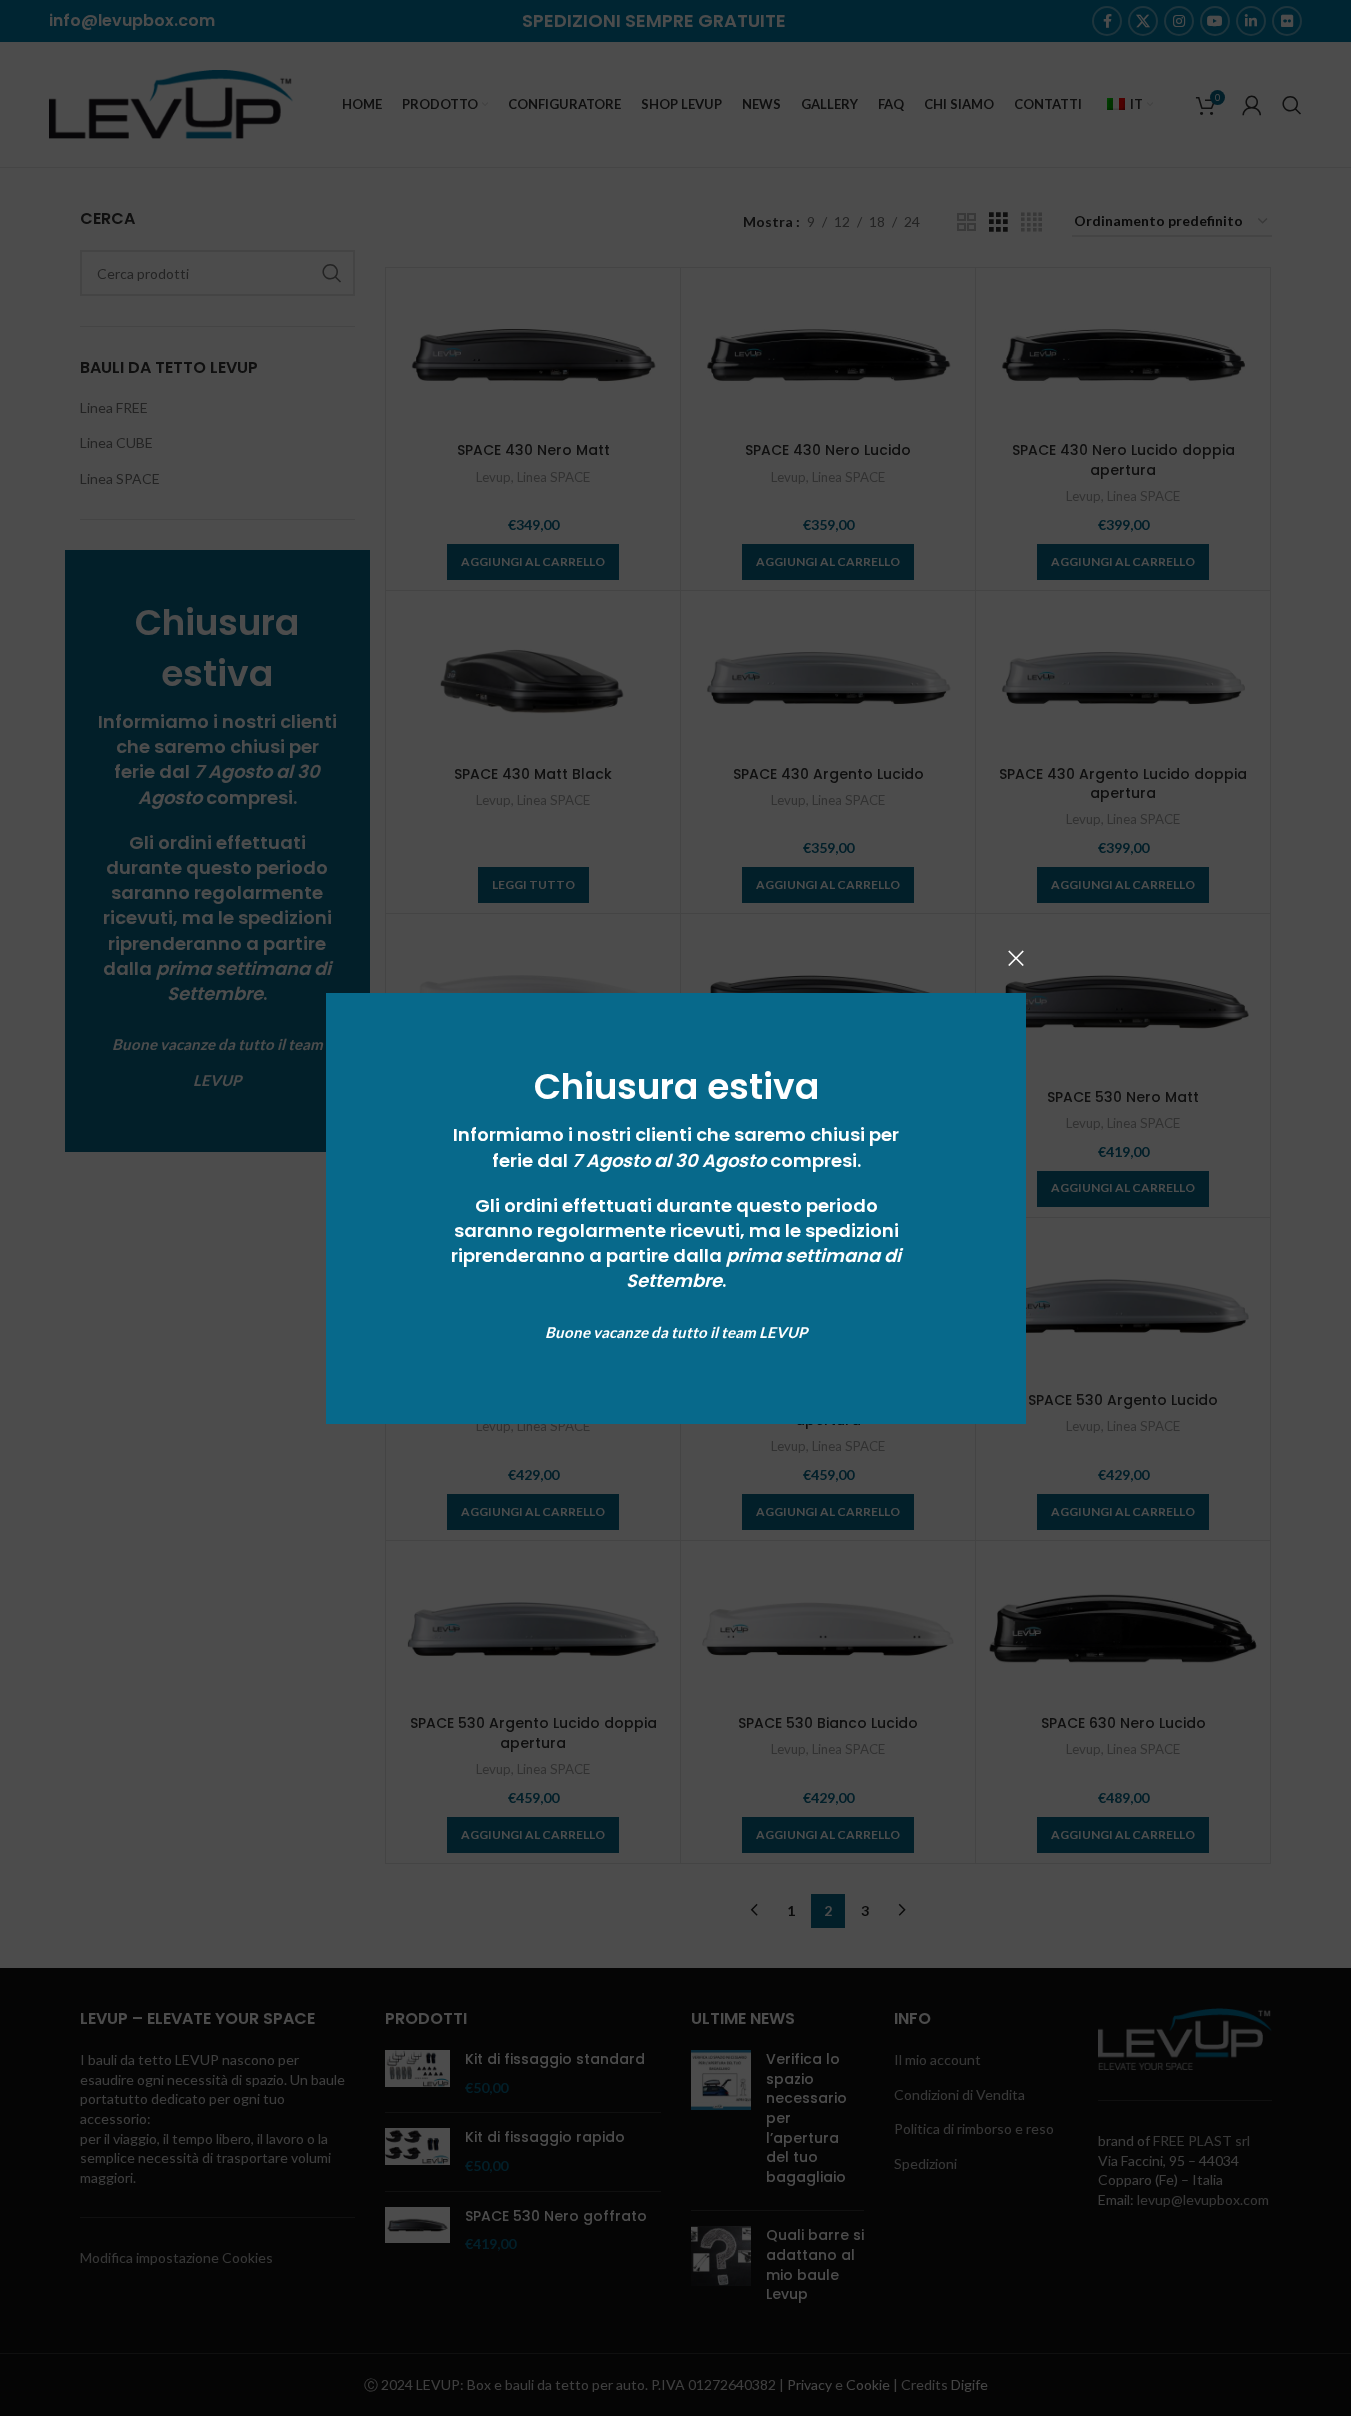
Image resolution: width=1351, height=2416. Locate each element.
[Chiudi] (1016, 958)
